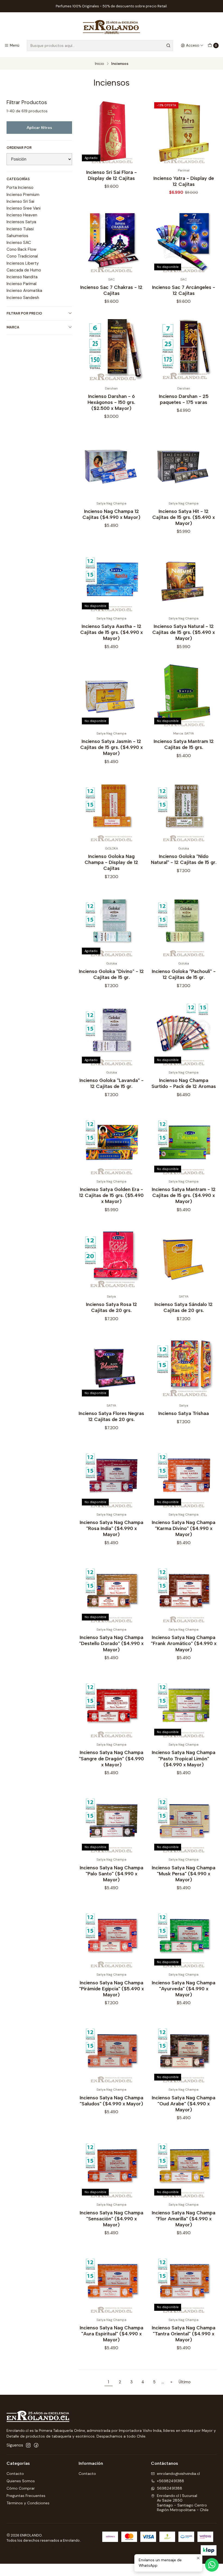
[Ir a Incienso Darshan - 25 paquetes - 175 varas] (184, 350)
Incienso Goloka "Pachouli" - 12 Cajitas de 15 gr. (184, 974)
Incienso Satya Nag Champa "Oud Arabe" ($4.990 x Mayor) (184, 2104)
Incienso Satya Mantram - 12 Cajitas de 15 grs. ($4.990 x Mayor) (184, 1195)
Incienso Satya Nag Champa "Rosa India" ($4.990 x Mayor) (112, 1528)
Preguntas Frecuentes (26, 2496)
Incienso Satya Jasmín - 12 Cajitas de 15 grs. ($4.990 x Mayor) (112, 747)
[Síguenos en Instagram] (28, 2445)
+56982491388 (171, 2481)
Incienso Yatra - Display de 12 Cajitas (184, 181)
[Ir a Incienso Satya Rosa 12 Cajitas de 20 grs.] (111, 1258)
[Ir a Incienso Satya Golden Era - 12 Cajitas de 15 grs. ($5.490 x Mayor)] (111, 1143)
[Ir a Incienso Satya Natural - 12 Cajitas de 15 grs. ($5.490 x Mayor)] (184, 580)
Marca (13, 327)
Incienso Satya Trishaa (184, 1413)
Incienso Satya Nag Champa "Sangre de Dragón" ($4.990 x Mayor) (111, 1758)
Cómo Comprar (21, 2488)
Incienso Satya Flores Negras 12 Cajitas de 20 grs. (111, 1416)
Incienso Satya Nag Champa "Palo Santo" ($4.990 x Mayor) (112, 1874)
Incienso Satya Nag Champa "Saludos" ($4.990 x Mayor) (112, 2101)
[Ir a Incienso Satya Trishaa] (184, 1367)
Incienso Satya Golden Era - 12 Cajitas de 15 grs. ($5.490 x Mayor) (111, 1195)
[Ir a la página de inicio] (112, 27)
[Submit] (168, 46)
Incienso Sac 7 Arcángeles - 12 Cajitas (184, 290)
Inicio (100, 64)
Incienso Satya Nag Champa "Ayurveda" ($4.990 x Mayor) (184, 1989)
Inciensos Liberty (23, 263)
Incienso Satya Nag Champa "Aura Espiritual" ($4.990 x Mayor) (112, 2334)
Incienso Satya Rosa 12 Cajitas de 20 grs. (112, 1307)
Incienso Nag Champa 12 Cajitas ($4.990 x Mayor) (111, 514)
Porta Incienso (20, 188)
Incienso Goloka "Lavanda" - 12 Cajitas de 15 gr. (112, 1083)
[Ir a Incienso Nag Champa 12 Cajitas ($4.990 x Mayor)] (111, 465)
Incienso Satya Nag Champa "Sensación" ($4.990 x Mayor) (112, 2219)
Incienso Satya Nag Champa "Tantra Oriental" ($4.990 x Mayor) (184, 2334)
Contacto (15, 2474)
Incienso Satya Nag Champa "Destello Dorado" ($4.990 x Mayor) (111, 1643)
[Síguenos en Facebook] (36, 2445)
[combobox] (100, 46)
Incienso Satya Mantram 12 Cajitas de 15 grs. (184, 744)
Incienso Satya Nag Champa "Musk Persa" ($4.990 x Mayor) (184, 1874)
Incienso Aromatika (24, 291)
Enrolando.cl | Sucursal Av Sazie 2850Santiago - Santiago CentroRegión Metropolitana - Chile (183, 2503)
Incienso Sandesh (23, 298)
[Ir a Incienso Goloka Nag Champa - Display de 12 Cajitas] (111, 810)
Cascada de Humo (24, 270)
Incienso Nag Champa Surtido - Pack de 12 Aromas (184, 1083)
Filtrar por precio (24, 313)
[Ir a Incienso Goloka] (184, 810)
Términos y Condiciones (28, 2503)
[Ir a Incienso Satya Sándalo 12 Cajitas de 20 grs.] (184, 1258)
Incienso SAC (19, 243)
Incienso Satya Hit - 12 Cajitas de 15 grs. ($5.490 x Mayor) (184, 517)
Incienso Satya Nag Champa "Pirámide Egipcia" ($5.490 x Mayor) (112, 1989)
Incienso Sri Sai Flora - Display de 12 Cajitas (112, 175)
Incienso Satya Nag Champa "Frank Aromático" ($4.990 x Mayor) (184, 1643)
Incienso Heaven (22, 215)
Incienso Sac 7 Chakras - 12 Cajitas (111, 290)
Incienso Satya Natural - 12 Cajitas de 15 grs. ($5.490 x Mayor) (184, 632)
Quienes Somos (21, 2481)
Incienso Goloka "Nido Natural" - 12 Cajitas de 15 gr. (184, 859)
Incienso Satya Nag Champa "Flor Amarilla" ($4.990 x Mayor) (184, 2219)
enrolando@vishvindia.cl (178, 2474)
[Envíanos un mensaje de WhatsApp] (212, 2565)
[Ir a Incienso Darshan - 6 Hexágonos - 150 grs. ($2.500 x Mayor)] (111, 350)
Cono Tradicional (22, 256)
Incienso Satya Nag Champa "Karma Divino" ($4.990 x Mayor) (184, 1528)
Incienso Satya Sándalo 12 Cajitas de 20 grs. (184, 1307)
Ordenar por (19, 148)
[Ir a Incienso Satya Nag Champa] (184, 1591)
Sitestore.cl (67, 2547)
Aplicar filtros (39, 128)
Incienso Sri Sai (20, 201)
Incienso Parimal (21, 284)
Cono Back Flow (21, 249)
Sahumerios (17, 236)
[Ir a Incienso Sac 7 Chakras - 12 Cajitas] (111, 241)
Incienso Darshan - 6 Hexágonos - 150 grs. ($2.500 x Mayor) (111, 402)
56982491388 (170, 2488)
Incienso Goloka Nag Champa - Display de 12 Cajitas (111, 862)
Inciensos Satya (21, 222)
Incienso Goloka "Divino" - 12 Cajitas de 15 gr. (111, 974)
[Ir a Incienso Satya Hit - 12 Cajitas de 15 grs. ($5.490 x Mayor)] (184, 465)
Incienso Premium (23, 195)
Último (185, 2382)
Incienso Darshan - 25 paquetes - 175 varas (184, 399)
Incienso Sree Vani (24, 208)
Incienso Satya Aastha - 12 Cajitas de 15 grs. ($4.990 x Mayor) (112, 632)
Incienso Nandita (22, 277)
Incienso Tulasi (20, 229)
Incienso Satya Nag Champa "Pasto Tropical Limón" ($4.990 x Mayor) (184, 1758)
